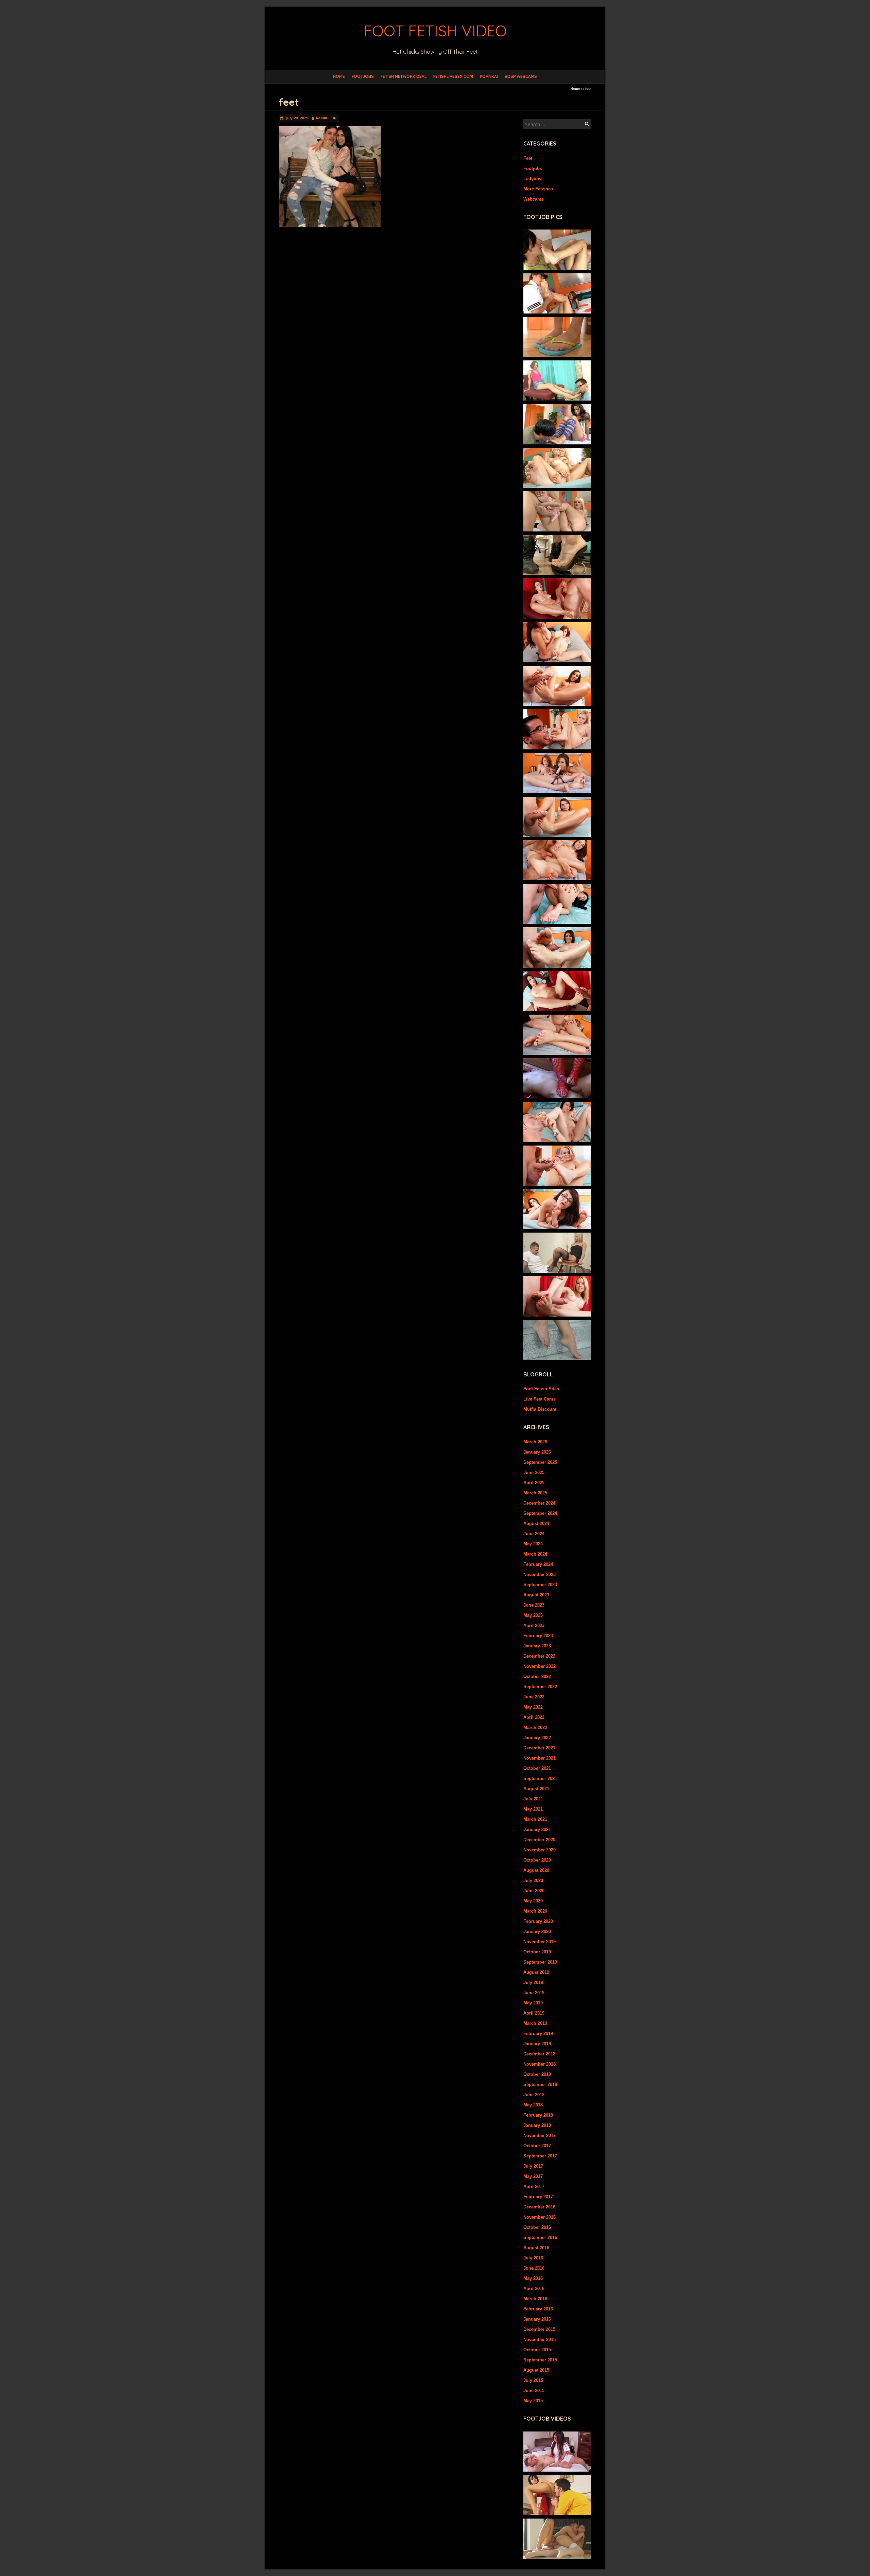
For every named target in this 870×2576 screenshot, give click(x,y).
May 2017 (533, 2176)
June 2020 (534, 1891)
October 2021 (537, 1768)
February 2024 (538, 1564)
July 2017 (533, 2166)
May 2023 (533, 1615)
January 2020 (537, 1931)
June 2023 (534, 1605)
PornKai (489, 76)
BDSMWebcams (521, 76)
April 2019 (534, 2013)
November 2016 (540, 2217)
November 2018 (540, 2064)
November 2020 (540, 1850)
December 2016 (539, 2207)
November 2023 (540, 1574)
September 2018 (540, 2084)
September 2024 (540, 1513)
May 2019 (533, 2003)
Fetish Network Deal (404, 76)
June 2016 (534, 2268)
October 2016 (537, 2227)
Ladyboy (532, 179)
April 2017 (534, 2187)
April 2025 (534, 1483)
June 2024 (534, 1534)
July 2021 (533, 1799)
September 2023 (540, 1585)
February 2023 (538, 1636)
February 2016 (538, 2309)
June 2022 (534, 1697)
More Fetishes (538, 189)
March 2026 (535, 1442)
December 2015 (539, 2329)
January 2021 (537, 1829)
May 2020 (533, 1901)
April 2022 (534, 1717)
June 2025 (534, 1472)
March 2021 (535, 1819)
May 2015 (533, 2401)
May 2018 (533, 2105)
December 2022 (539, 1656)
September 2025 (540, 1462)
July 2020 (533, 1880)
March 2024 (535, 1554)
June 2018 (534, 2095)
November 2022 (540, 1666)
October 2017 (537, 2146)
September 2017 (540, 2156)
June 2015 (534, 2391)
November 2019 (540, 1942)
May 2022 (533, 1707)
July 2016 (533, 2258)
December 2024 (539, 1503)
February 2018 (538, 2115)
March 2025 (535, 1493)
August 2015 (536, 2370)
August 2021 (536, 1789)
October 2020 (537, 1860)
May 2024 (533, 1544)
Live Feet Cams (540, 1399)
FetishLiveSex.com (453, 76)
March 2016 (535, 2299)
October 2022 (537, 1676)
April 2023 (534, 1625)
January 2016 (537, 2319)
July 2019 (533, 1982)
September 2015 (540, 2360)
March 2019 (535, 2023)
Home (339, 76)
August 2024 (536, 1523)
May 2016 (533, 2278)
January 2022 (537, 1738)
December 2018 (539, 2054)
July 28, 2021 (297, 118)
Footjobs (363, 76)
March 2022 (535, 1727)
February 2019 (538, 2033)
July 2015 (533, 2380)
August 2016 (536, 2248)
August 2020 (536, 1870)
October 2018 (537, 2074)
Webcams (534, 199)
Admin (321, 118)
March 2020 (535, 1911)
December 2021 (539, 1748)
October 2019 (537, 1952)
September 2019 (540, 1962)
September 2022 (540, 1687)
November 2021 (540, 1758)
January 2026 (537, 1452)
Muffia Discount (540, 1409)
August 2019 (536, 1972)
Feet (528, 158)
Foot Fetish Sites (541, 1389)
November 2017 (540, 2136)
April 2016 (534, 2289)
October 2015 (537, 2350)
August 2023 (536, 1595)
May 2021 (533, 1809)
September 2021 (540, 1778)
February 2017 (538, 2197)
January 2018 (537, 2125)
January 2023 (537, 1646)
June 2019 (534, 1993)
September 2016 (540, 2238)
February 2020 (538, 1921)
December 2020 (539, 1840)
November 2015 (540, 2340)
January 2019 (537, 2044)
